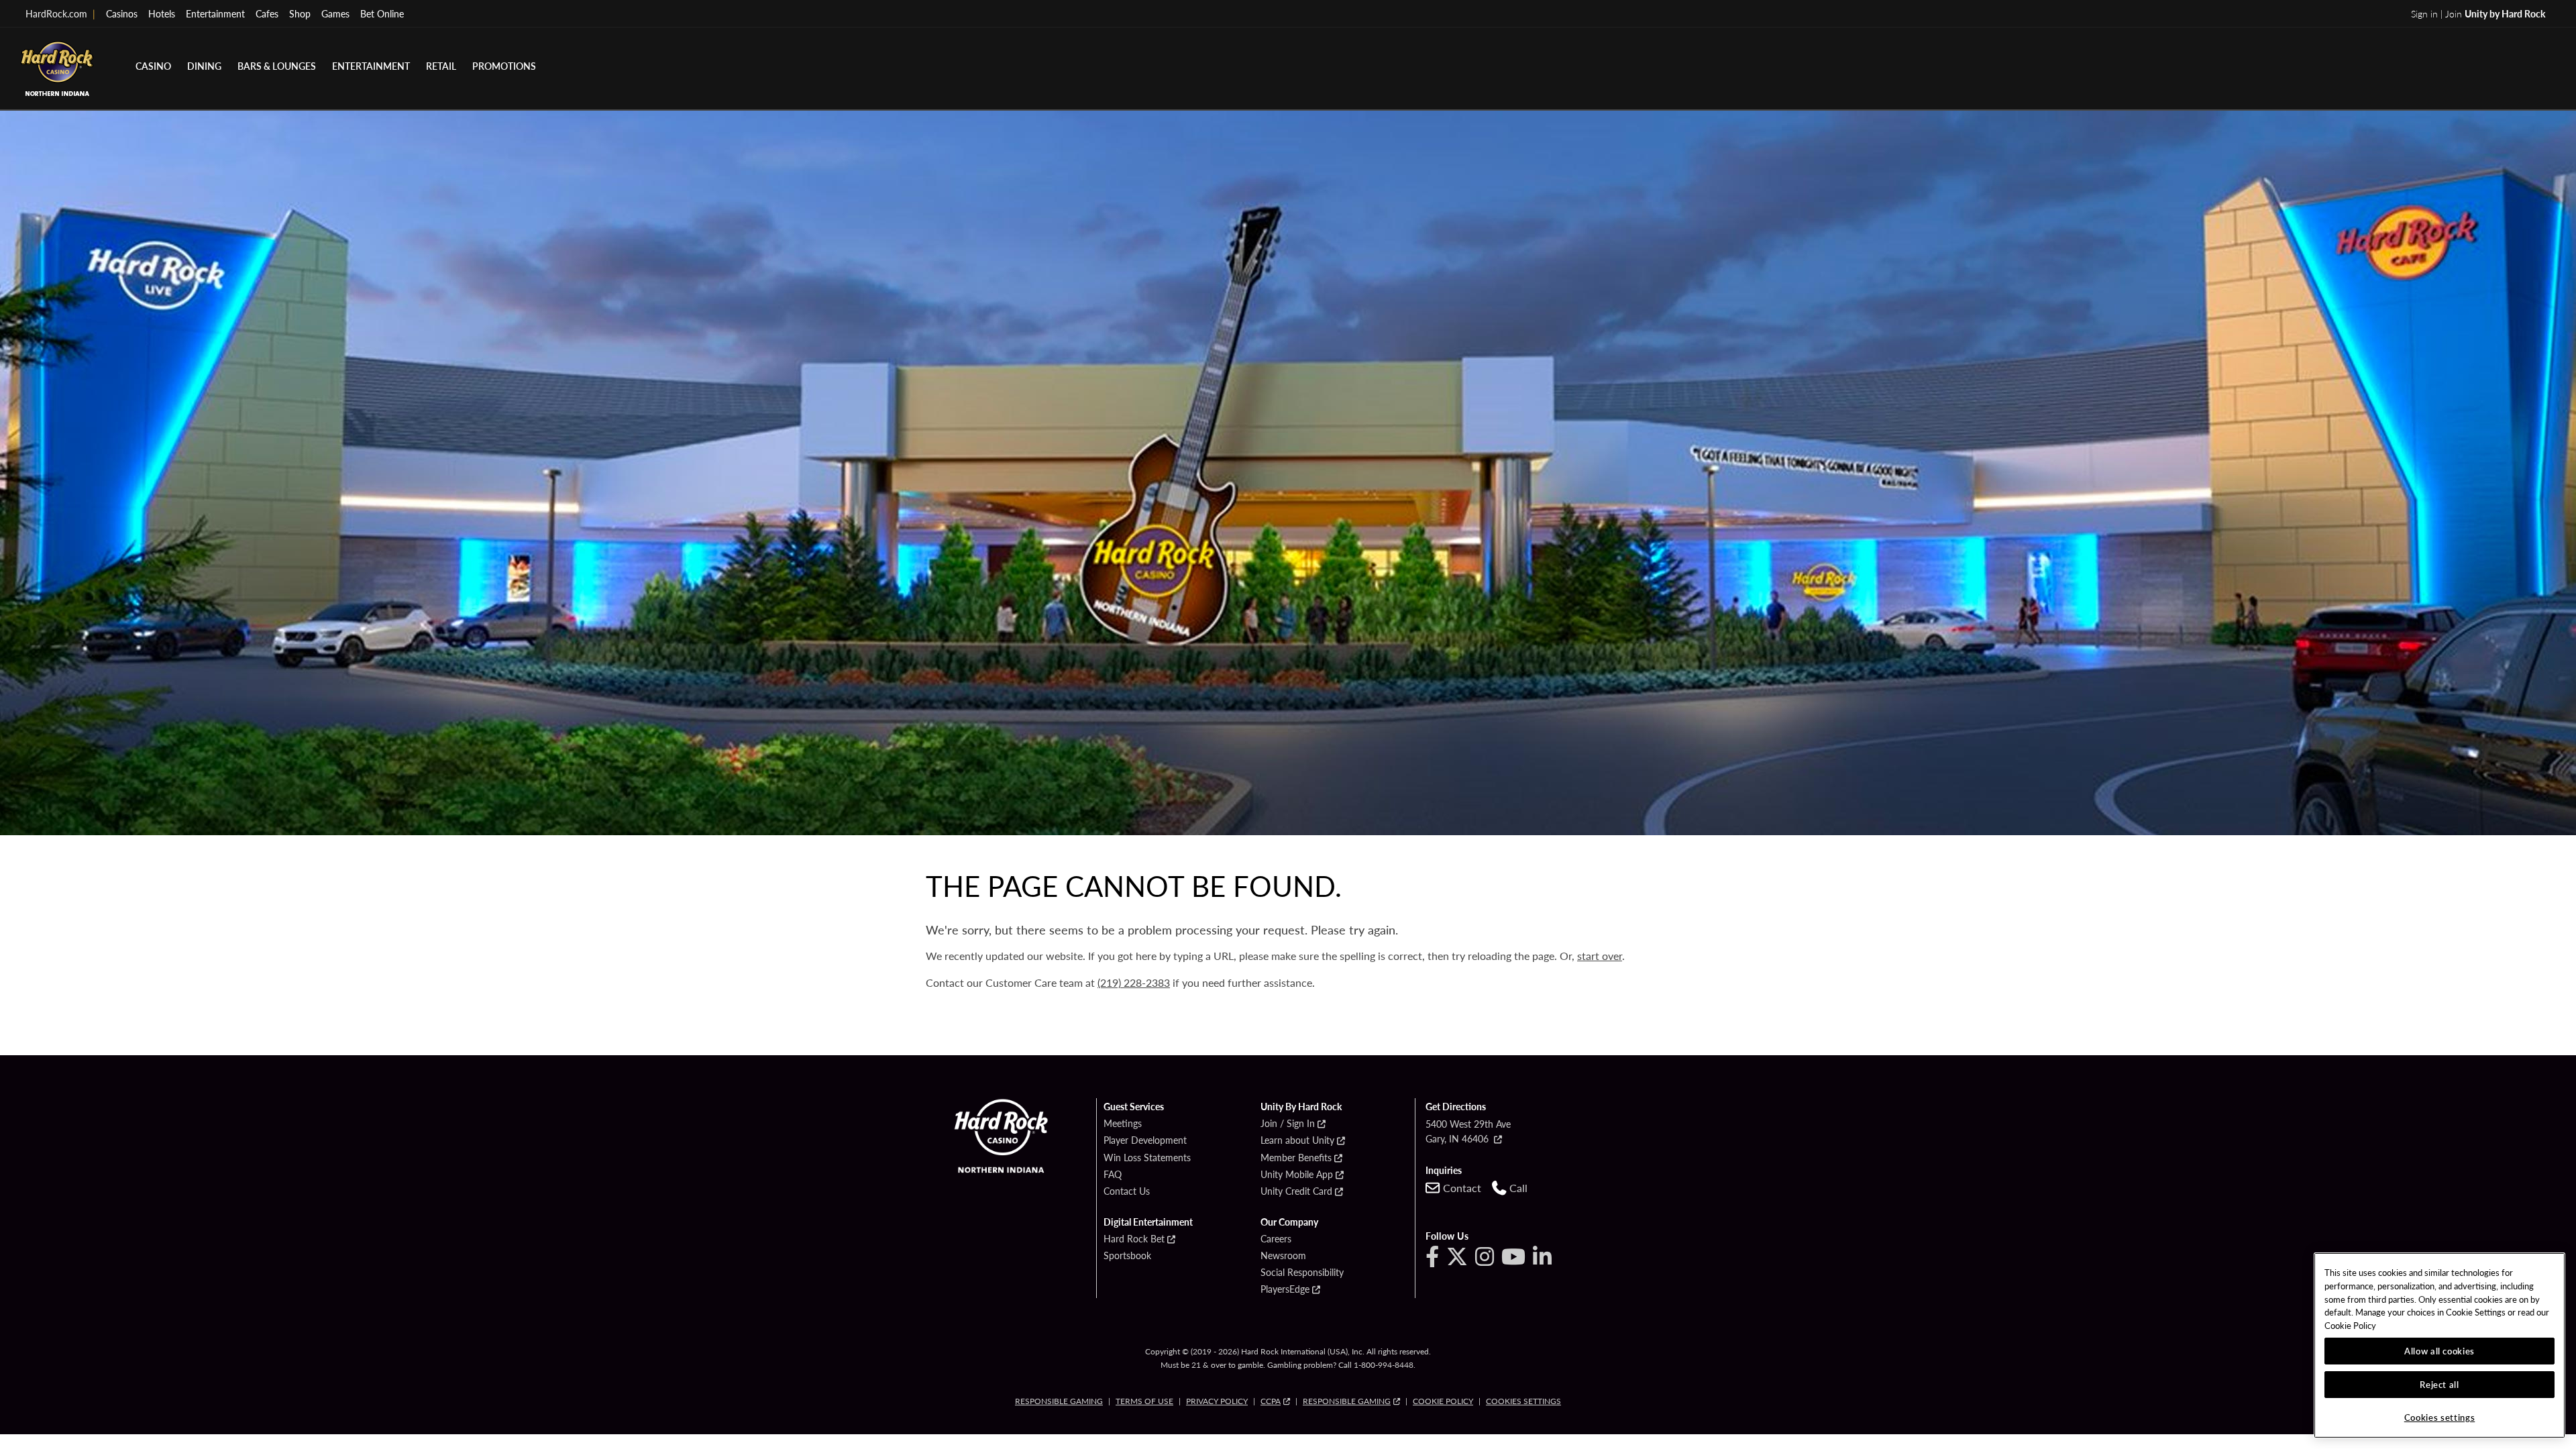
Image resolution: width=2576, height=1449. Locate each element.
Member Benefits (1296, 1158)
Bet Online (382, 13)
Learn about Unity (1297, 1140)
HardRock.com (60, 13)
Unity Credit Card (1296, 1191)
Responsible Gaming (1059, 1401)
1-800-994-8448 (1384, 1365)
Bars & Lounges (277, 66)
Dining (204, 66)
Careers (1276, 1239)
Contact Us (1127, 1191)
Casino (153, 66)
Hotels (162, 13)
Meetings (1123, 1124)
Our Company (1289, 1222)
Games (335, 13)
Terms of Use (1144, 1401)
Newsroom (1283, 1256)
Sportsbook (1127, 1256)
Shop (300, 13)
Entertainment (215, 13)
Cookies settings (1523, 1401)
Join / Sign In (1288, 1124)
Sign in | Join (2478, 13)
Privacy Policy (1217, 1401)
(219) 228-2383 (1134, 982)
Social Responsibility (1302, 1273)
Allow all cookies (2439, 1351)
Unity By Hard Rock (1301, 1107)
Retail (441, 66)
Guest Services (1134, 1107)
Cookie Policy (1443, 1401)
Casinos (122, 13)
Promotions (504, 66)
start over (1600, 956)
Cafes (267, 13)
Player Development (1145, 1140)
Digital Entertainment (1148, 1222)
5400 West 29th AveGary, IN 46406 (1468, 1131)
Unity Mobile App (1297, 1175)
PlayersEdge (1285, 1289)
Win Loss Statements (1147, 1158)
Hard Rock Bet (1134, 1239)
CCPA (1271, 1401)
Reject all (2439, 1384)
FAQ (1113, 1175)
